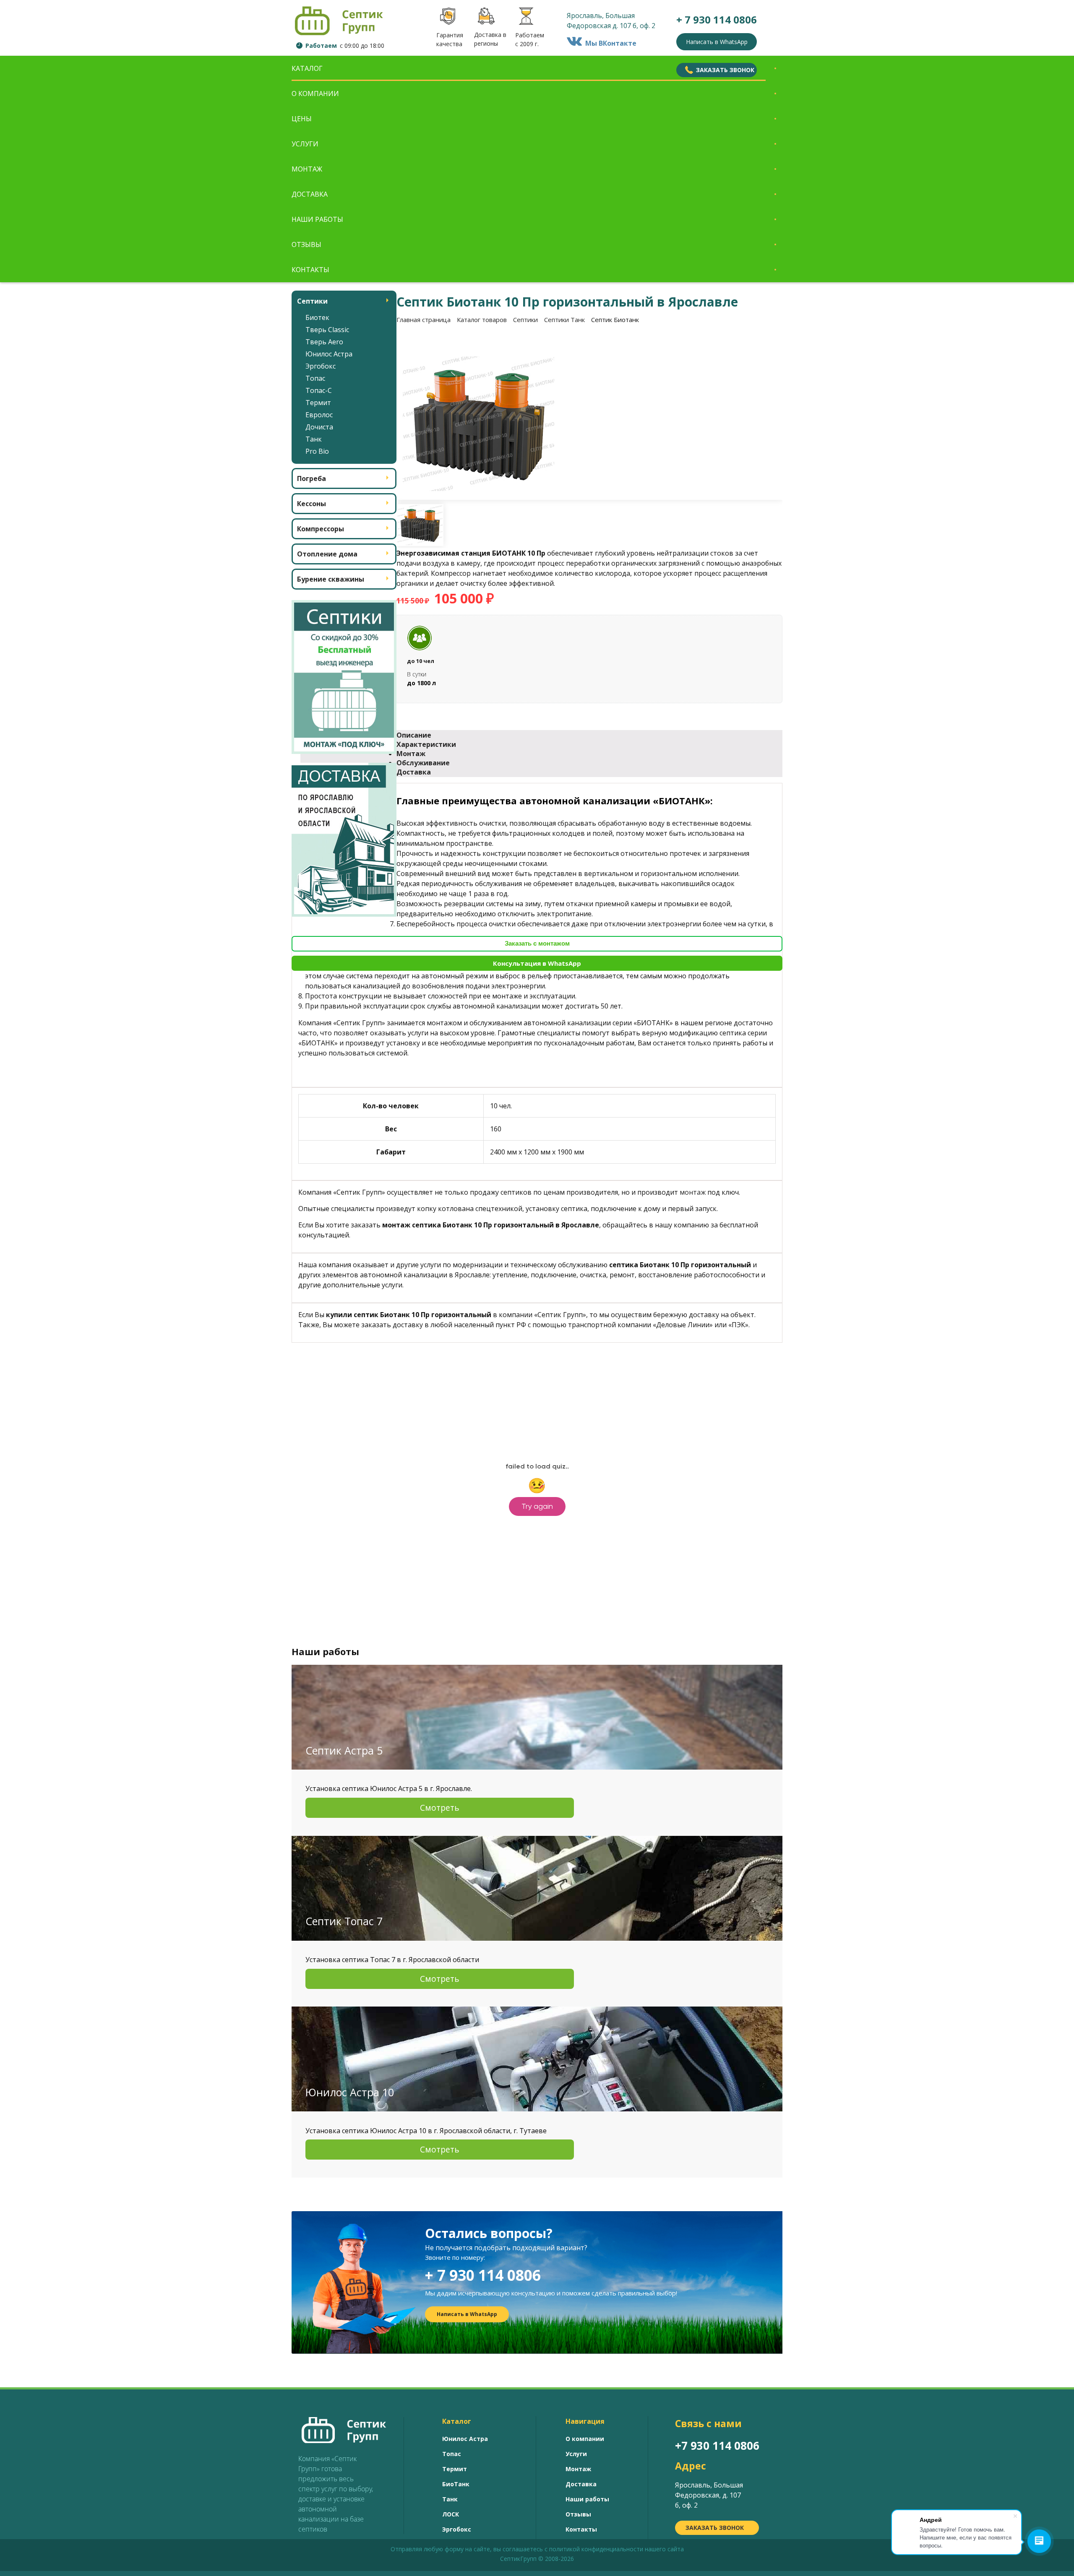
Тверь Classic (327, 330)
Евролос (319, 415)
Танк (314, 439)
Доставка (310, 194)
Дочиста (319, 427)
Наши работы (317, 219)
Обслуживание (423, 763)
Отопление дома (327, 554)
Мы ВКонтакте (609, 43)
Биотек (317, 317)
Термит (318, 403)
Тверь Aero (324, 342)
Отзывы (306, 244)
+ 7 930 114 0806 (483, 2275)
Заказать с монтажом (537, 943)
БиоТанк (456, 2484)
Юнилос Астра (329, 354)
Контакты (310, 270)
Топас (315, 378)
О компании (315, 94)
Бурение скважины (331, 579)
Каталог (307, 68)
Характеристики (426, 744)
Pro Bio (317, 451)
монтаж (693, 1192)
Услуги (305, 144)
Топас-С (319, 390)
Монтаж (307, 169)
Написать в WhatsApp (717, 42)
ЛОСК (451, 2514)
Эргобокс (321, 366)
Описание (414, 735)
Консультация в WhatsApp (537, 963)
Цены (302, 119)
